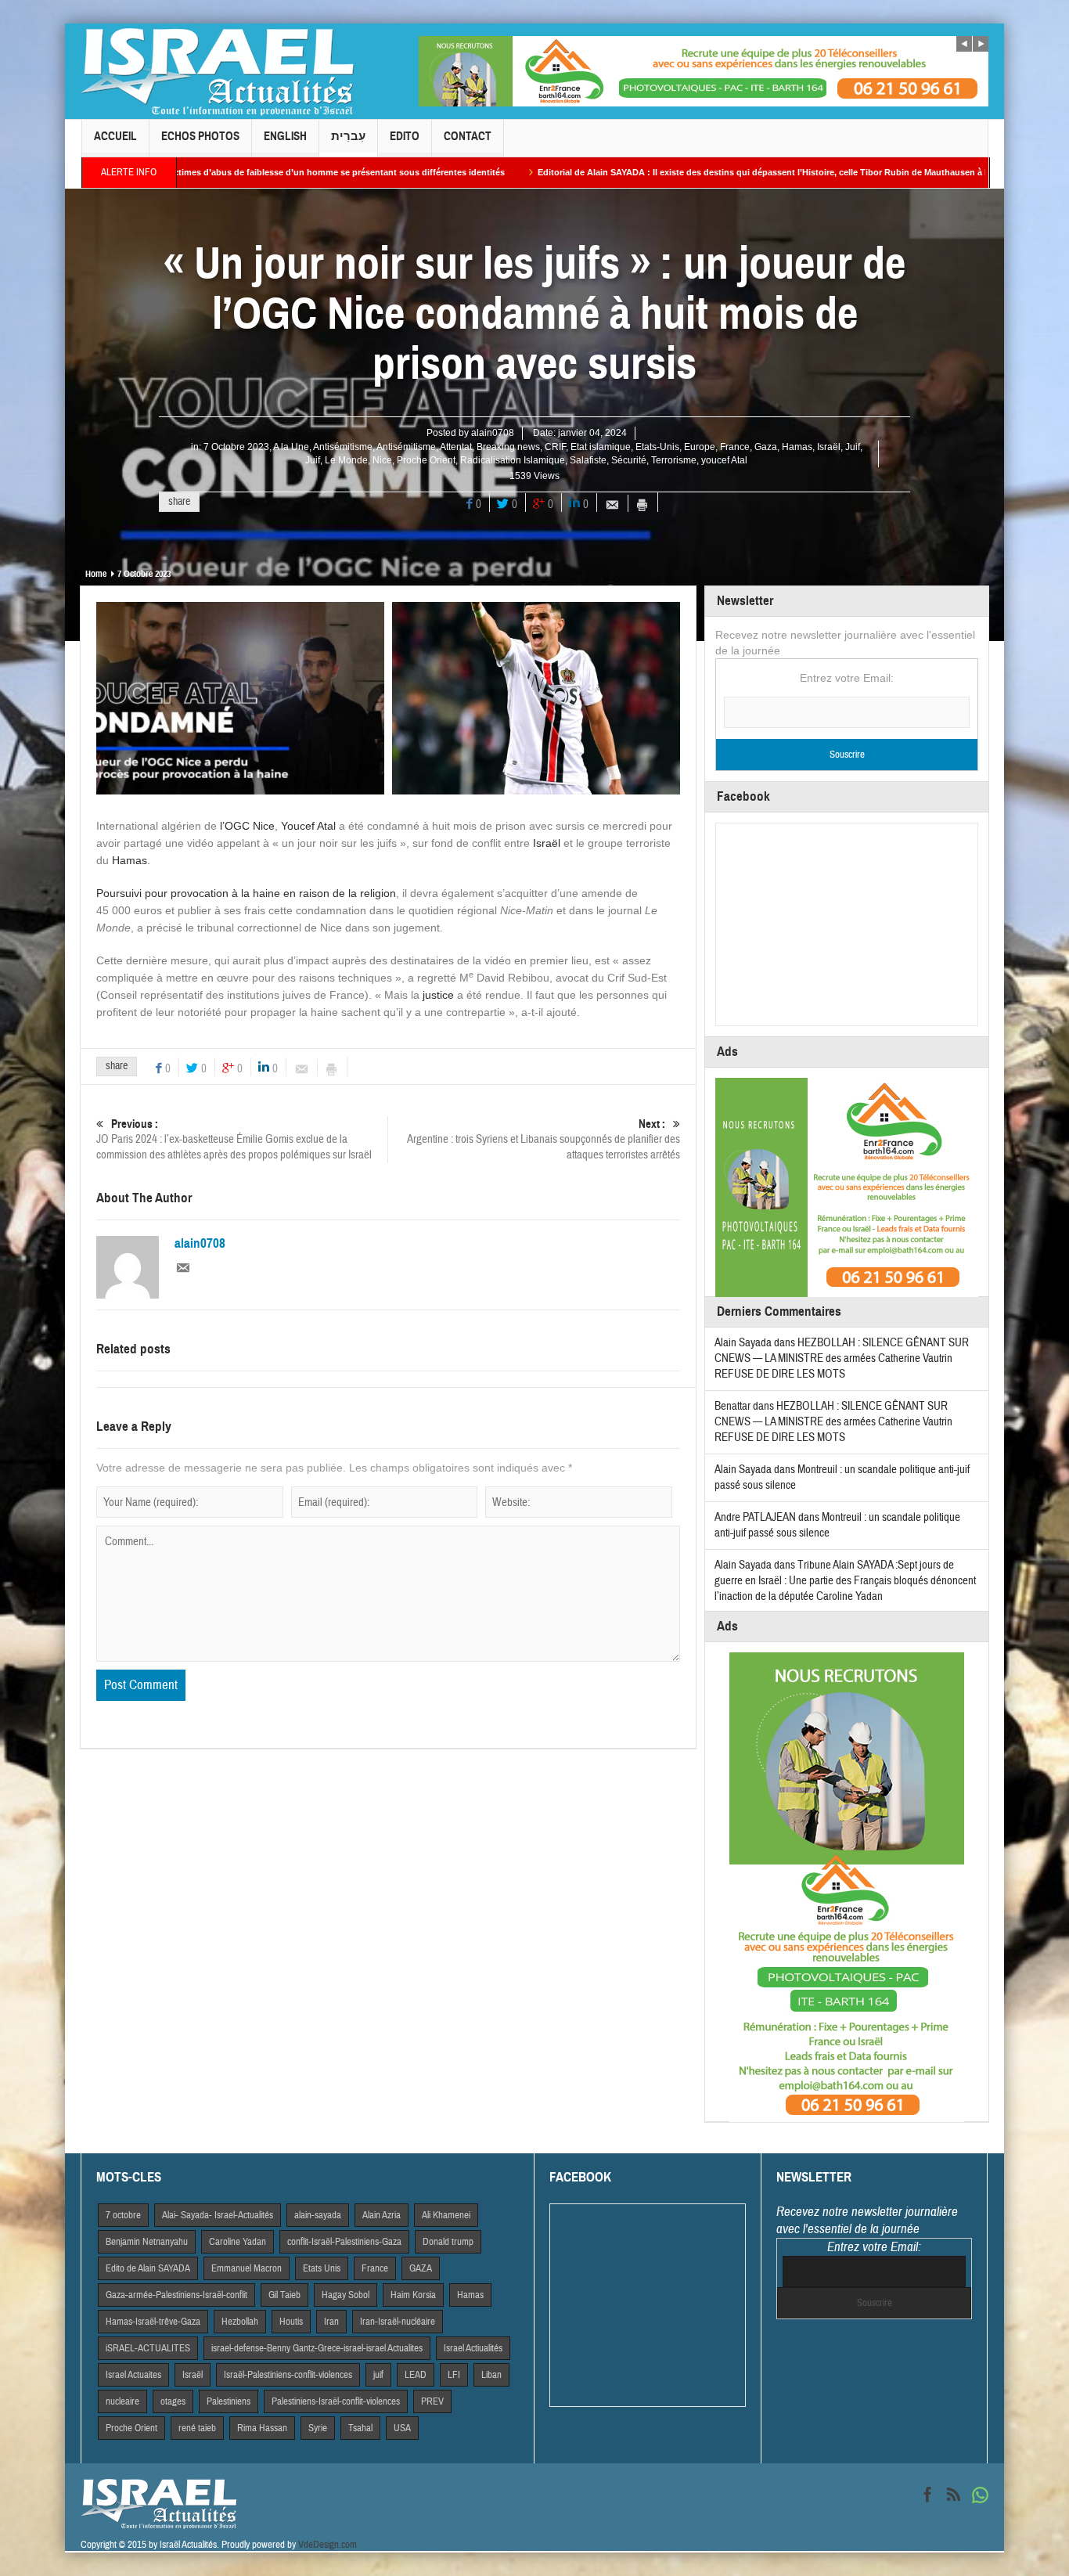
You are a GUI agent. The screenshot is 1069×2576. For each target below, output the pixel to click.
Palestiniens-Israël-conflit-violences (336, 2401)
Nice (382, 460)
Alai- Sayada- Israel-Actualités (218, 2215)
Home (96, 574)
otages (173, 2401)
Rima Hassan (262, 2428)
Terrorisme (674, 460)
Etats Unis (322, 2268)
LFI (454, 2375)
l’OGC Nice (247, 826)
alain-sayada (318, 2215)
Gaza (766, 447)
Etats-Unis (657, 447)
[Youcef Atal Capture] (240, 697)
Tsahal (360, 2428)
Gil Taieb (284, 2295)
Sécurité (629, 460)
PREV (432, 2401)
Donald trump (448, 2242)
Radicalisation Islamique (513, 460)
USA (402, 2428)
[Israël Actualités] (218, 71)
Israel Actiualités (473, 2348)
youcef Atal (724, 460)
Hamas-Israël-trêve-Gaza (153, 2322)
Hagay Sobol (346, 2295)
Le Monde (346, 460)
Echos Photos (200, 136)
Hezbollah (240, 2322)
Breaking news (508, 447)
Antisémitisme (343, 447)
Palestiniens (229, 2401)
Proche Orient (426, 460)
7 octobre (123, 2215)
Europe (700, 447)
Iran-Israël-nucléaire (398, 2322)
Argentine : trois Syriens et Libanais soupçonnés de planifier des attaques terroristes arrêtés (543, 1140)
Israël (829, 447)
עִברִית (348, 136)
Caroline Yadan (238, 2242)
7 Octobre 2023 (236, 447)
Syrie (318, 2428)
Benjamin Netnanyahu (147, 2242)
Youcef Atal (308, 826)
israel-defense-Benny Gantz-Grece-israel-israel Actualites (317, 2348)
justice (438, 995)
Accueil (115, 136)
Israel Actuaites (133, 2375)
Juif (853, 447)
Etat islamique (601, 447)
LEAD (416, 2375)
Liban (491, 2375)
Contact (468, 136)
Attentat (456, 447)
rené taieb (197, 2428)
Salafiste (588, 460)
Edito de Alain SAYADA (148, 2268)
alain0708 (493, 433)
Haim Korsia (413, 2295)
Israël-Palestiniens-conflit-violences (288, 2375)
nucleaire (122, 2401)
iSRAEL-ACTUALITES (148, 2348)
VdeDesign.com (328, 2545)
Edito (405, 136)
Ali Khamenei (446, 2215)
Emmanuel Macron (247, 2268)
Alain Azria (382, 2215)
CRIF (555, 447)
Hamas (797, 447)
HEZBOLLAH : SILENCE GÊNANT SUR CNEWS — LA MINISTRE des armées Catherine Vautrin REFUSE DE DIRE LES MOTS (842, 1358)
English (285, 136)
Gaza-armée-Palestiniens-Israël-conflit (176, 2295)
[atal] (536, 697)
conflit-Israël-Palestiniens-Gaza (344, 2242)
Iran (331, 2322)
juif (378, 2375)
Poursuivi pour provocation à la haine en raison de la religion (246, 893)
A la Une (291, 447)
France (735, 447)
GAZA (421, 2268)
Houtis (291, 2322)
